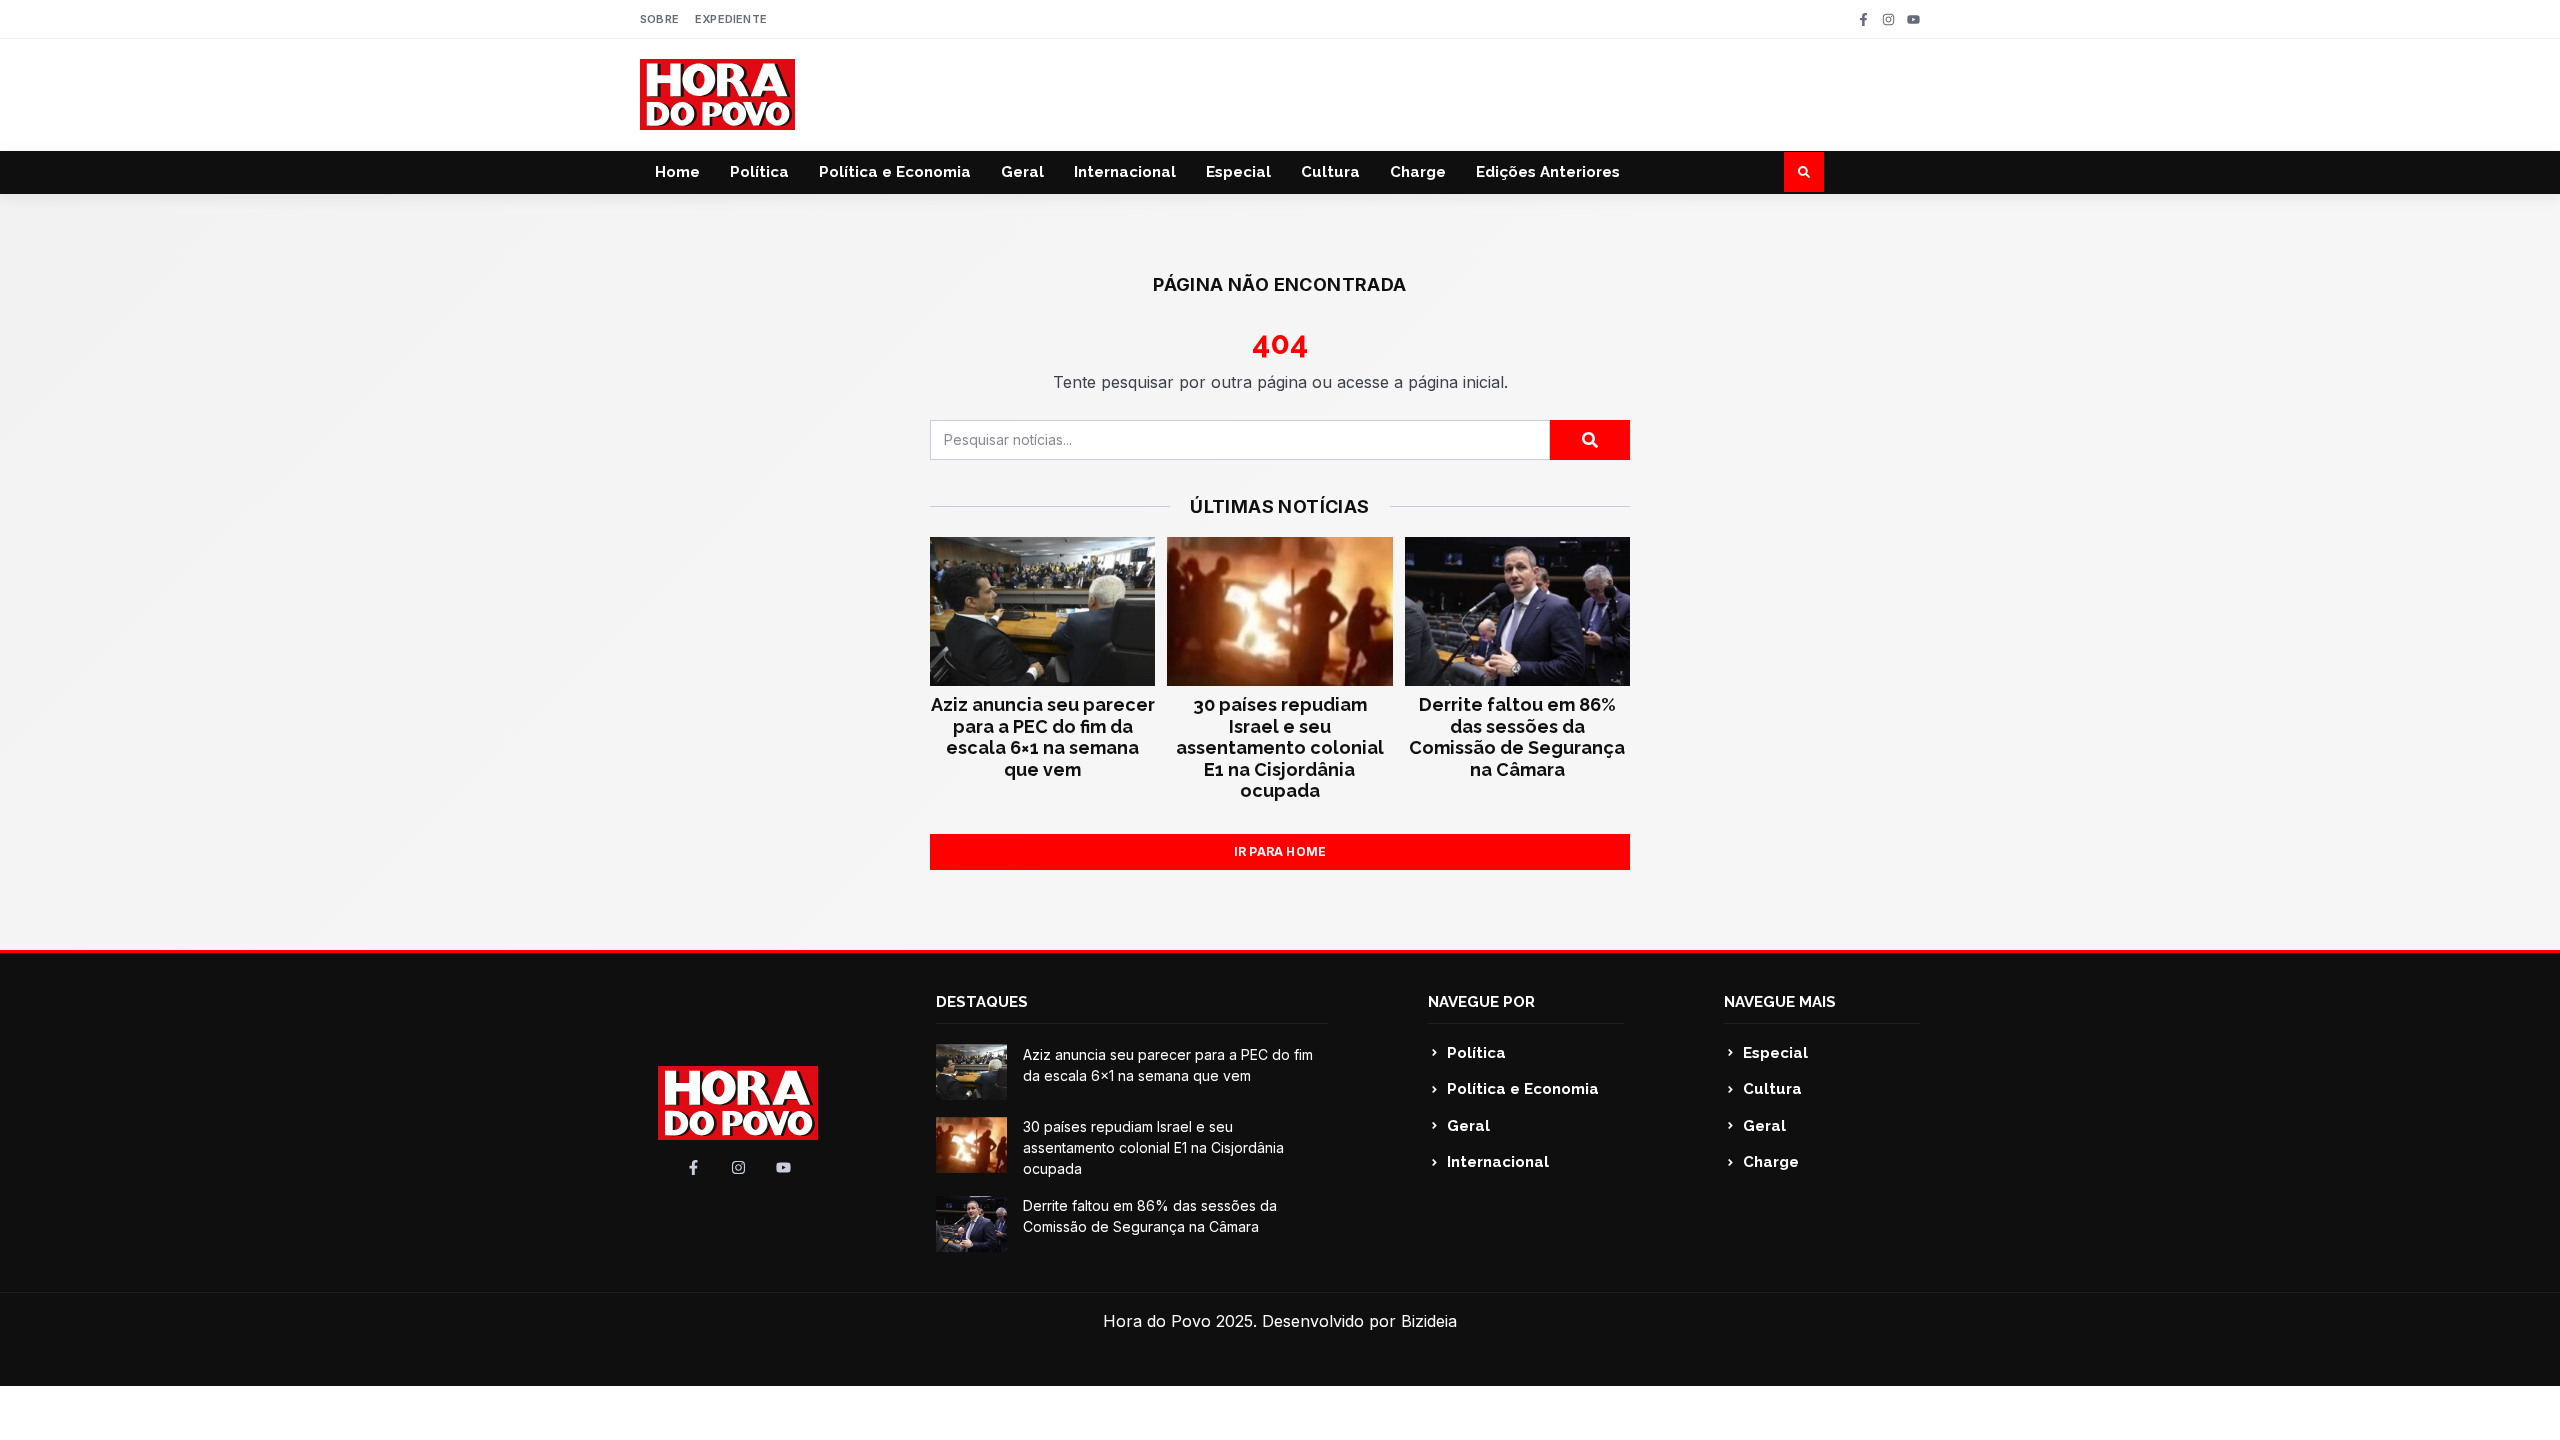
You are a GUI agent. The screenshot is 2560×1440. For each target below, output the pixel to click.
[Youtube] (1913, 19)
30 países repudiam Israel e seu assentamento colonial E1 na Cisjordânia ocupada (1280, 747)
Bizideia (1429, 1321)
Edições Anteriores (1548, 172)
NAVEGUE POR (1481, 1002)
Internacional (1125, 172)
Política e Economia (895, 172)
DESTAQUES (982, 1002)
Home (677, 172)
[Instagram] (1888, 19)
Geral (1022, 172)
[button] (1804, 172)
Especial (1238, 172)
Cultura (1330, 172)
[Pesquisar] (1590, 440)
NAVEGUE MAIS (1780, 1002)
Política (759, 172)
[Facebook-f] (1863, 19)
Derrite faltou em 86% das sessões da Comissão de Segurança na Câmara (1517, 737)
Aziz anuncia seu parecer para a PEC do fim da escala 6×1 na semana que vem (1043, 737)
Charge (1418, 172)
